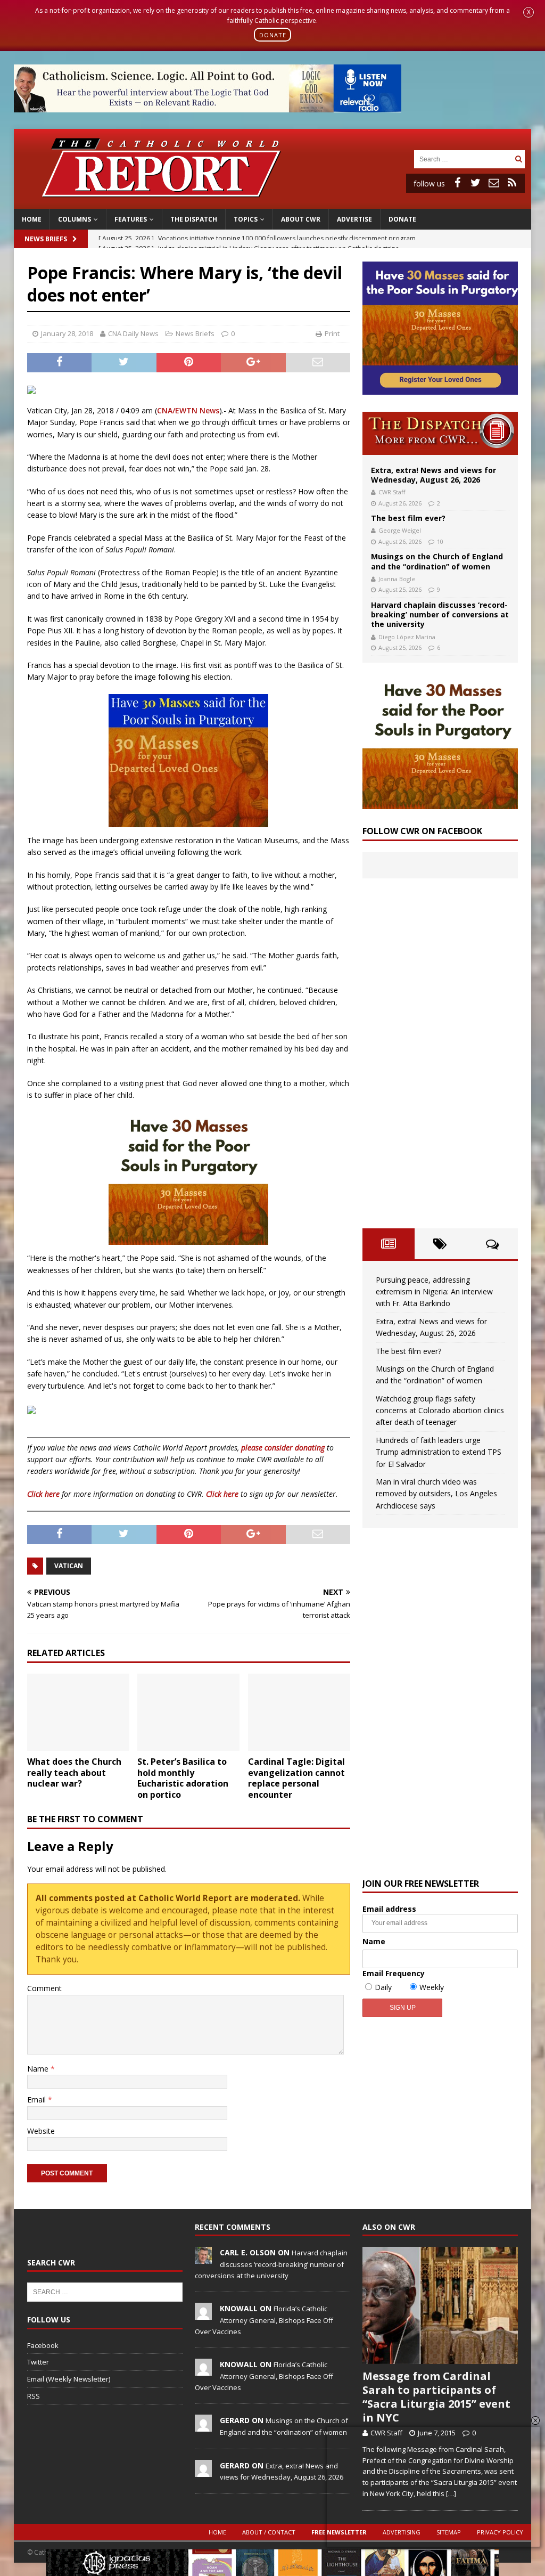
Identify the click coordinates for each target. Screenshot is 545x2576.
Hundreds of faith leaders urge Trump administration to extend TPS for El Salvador (439, 1452)
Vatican (69, 1566)
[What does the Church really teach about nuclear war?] (78, 1712)
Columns (75, 219)
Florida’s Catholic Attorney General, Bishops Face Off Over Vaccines (264, 2320)
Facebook (43, 2345)
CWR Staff (392, 492)
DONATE (273, 34)
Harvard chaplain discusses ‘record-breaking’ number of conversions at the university (440, 614)
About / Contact (269, 2532)
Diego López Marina (407, 637)
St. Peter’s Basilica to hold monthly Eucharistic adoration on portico (183, 1778)
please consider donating (283, 1448)
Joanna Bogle (397, 579)
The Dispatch (194, 219)
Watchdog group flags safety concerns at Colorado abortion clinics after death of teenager (440, 1411)
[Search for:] (463, 158)
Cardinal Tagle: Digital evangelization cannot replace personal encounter (296, 1778)
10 (440, 541)
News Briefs (46, 239)
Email (38, 2100)
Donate (402, 219)
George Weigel (400, 530)
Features (131, 219)
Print (332, 333)
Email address (389, 1909)
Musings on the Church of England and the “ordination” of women (437, 561)
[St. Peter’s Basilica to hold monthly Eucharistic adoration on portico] (188, 1712)
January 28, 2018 (67, 333)
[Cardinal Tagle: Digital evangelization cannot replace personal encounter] (299, 1712)
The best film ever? (408, 518)
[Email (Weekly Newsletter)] (494, 183)
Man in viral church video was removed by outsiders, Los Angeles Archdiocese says (436, 1494)
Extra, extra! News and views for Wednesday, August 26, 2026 (433, 475)
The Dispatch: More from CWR (440, 433)
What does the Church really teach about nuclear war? (74, 1773)
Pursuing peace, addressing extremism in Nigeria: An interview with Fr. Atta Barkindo (434, 1292)
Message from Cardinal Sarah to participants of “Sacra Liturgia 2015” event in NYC (436, 2397)
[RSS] (512, 183)
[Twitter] (476, 183)
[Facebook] (458, 183)
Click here (43, 1494)
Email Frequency (394, 1973)
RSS (34, 2396)
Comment (44, 1988)
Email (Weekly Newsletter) (69, 2379)
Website (41, 2131)
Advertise (354, 219)
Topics (246, 219)
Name (39, 2069)
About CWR (301, 219)
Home (32, 219)
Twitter (38, 2362)
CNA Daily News (133, 333)
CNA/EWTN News (188, 410)
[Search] (518, 159)
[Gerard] (203, 2426)
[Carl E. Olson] (203, 2259)
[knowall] (203, 2314)
